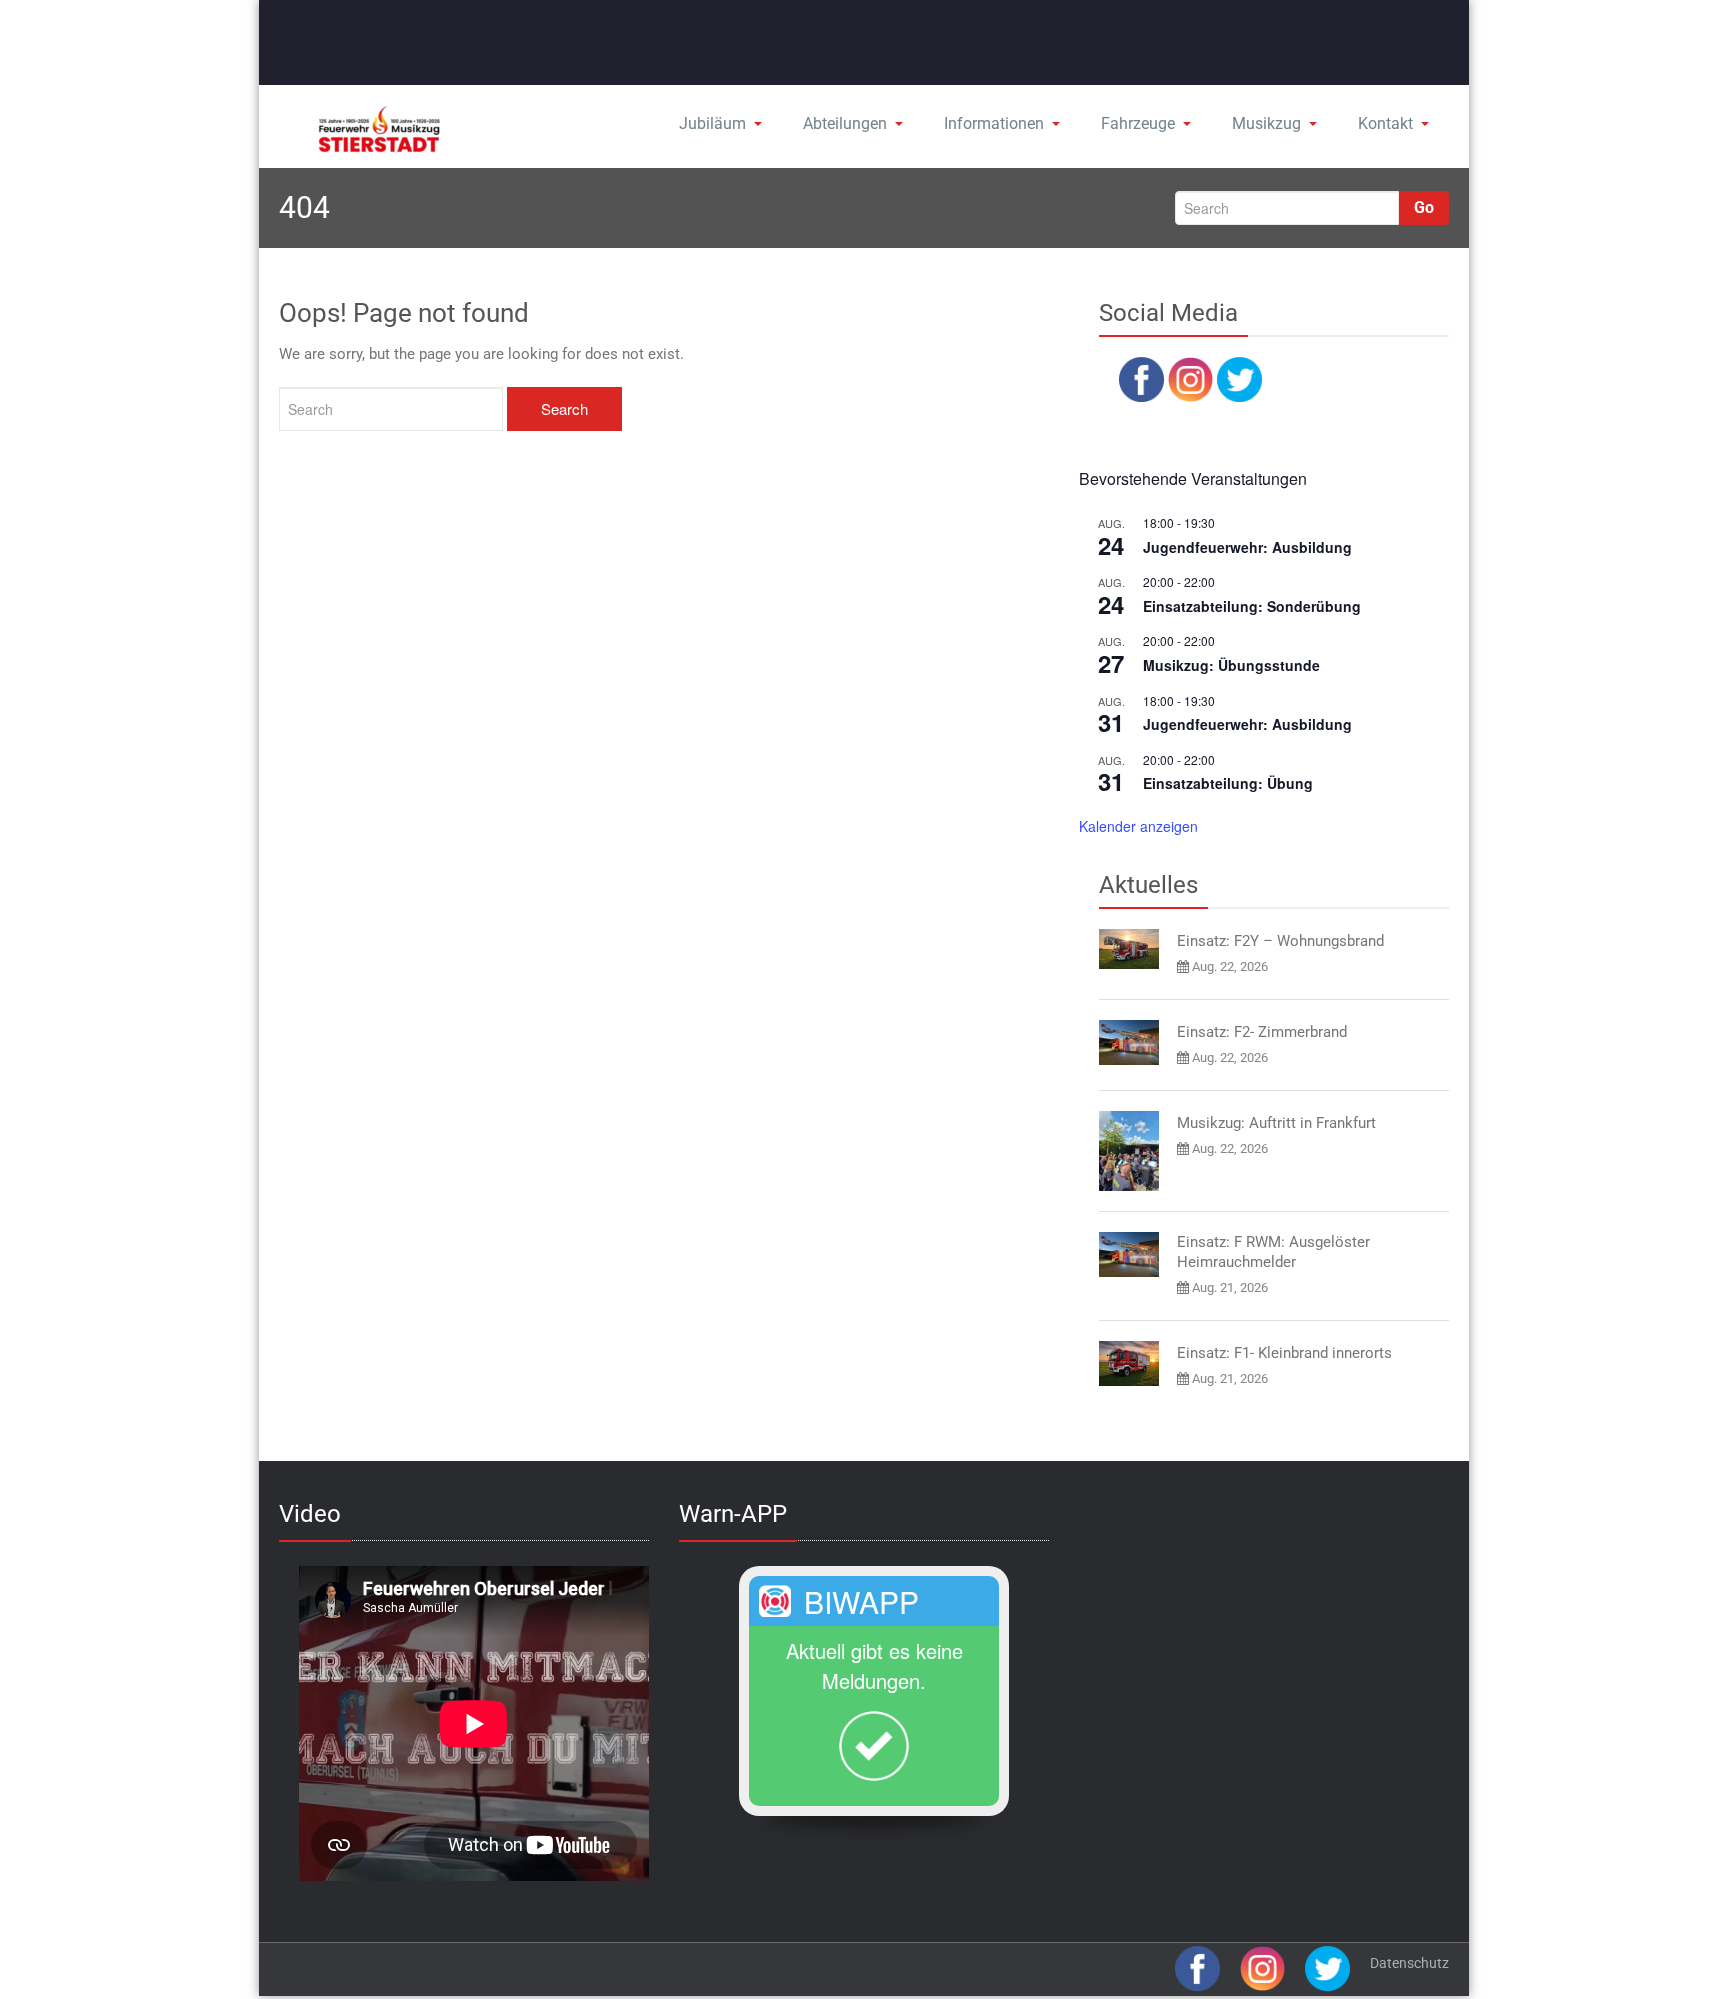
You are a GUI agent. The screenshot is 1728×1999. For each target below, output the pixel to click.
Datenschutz (1409, 1963)
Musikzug (1266, 123)
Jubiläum (712, 123)
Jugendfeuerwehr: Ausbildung (1247, 547)
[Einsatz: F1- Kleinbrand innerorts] (1129, 1363)
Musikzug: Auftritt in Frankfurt (1276, 1123)
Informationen (994, 123)
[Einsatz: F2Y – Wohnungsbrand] (1129, 949)
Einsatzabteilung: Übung (1228, 783)
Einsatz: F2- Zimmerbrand (1262, 1032)
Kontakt (1385, 123)
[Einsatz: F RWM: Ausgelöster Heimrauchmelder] (1129, 1254)
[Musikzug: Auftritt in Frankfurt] (1129, 1151)
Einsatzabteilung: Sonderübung (1252, 606)
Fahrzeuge (1138, 123)
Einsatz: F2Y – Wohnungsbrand (1280, 941)
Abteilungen (845, 123)
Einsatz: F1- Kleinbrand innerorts (1284, 1353)
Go (1424, 207)
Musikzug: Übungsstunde (1231, 665)
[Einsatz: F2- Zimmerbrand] (1129, 1042)
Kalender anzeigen (1138, 826)
